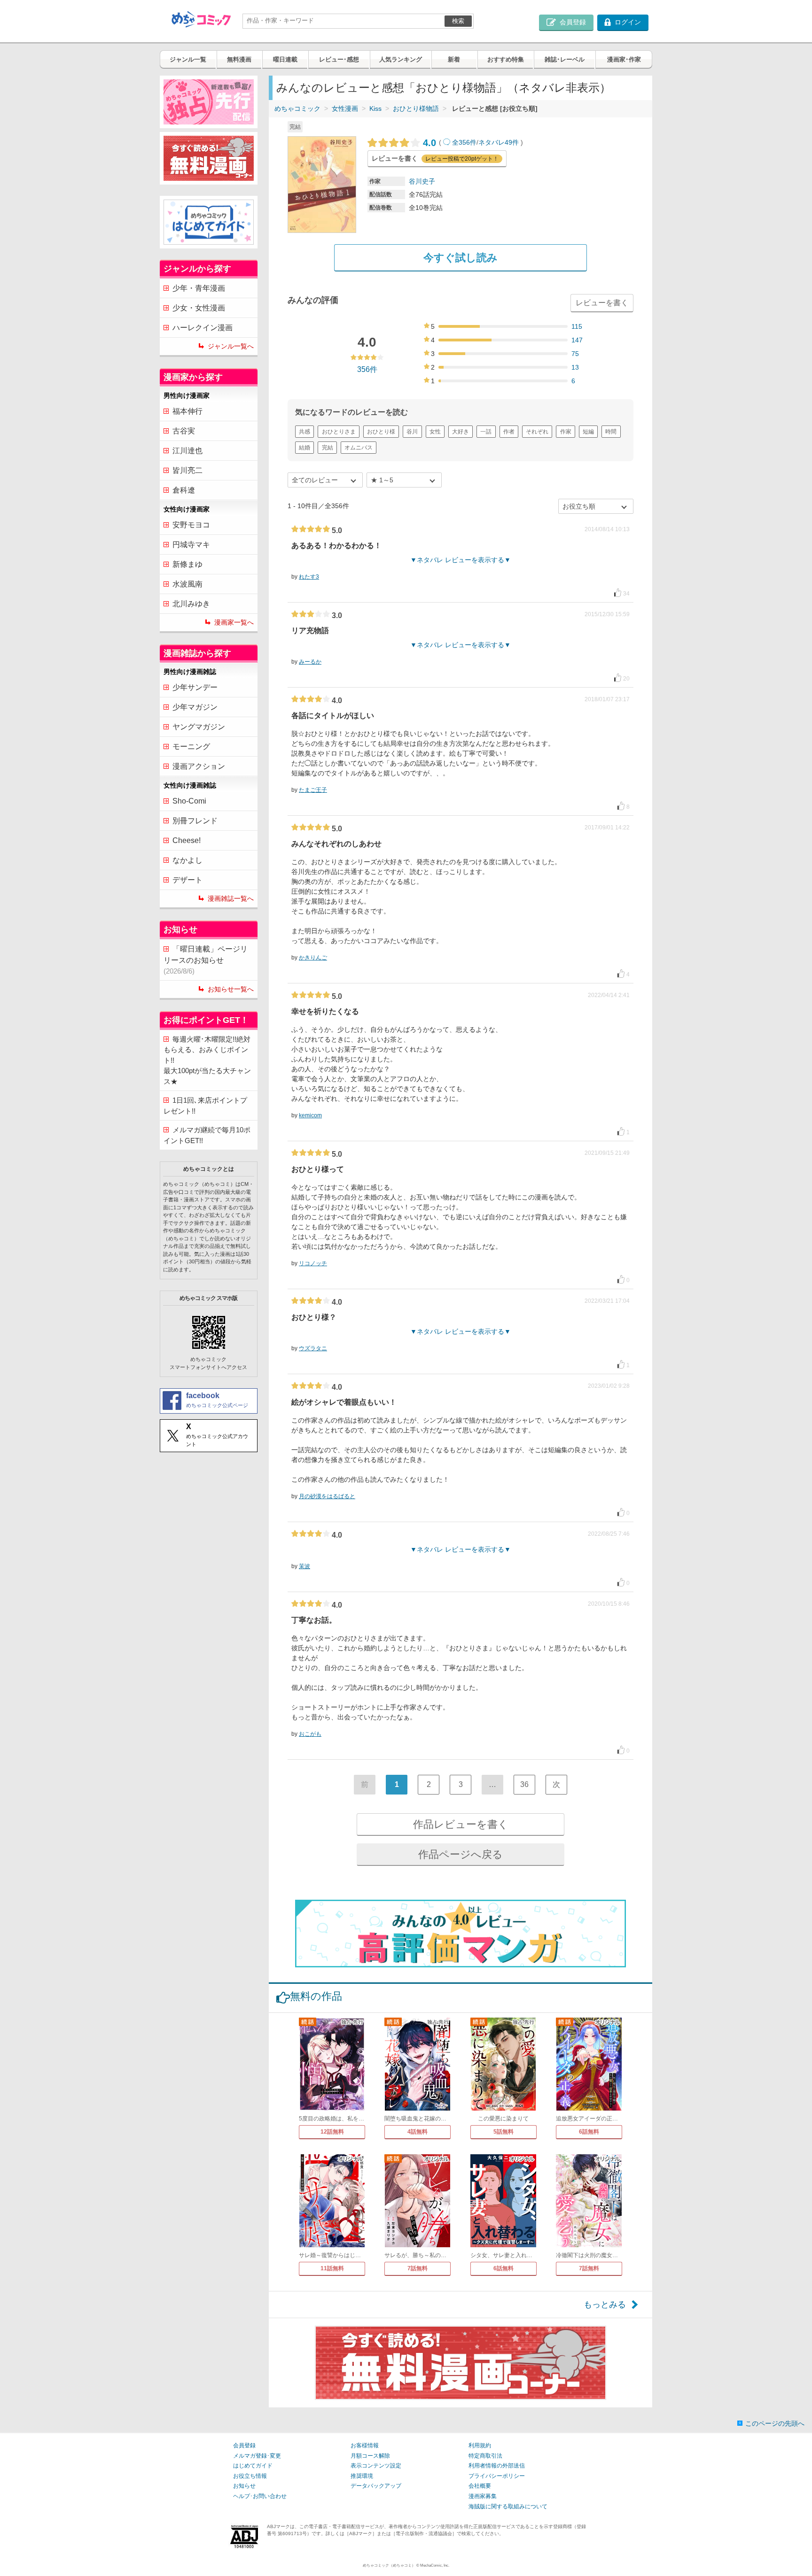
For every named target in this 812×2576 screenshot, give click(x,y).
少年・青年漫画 (199, 288)
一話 (486, 432)
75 (575, 354)
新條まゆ (187, 564)
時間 (611, 432)
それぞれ (537, 432)
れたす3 (309, 577)
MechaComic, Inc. (435, 2565)
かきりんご (313, 958)
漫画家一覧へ (234, 622)
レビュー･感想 (339, 59)
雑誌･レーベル (565, 59)
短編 (588, 432)
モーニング (191, 746)
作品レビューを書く (461, 1824)
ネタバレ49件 (499, 142)
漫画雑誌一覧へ (231, 898)
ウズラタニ (313, 1348)
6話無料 (589, 2132)
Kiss (375, 108)
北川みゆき (191, 604)
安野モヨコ (191, 525)
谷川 (412, 432)
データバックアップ (376, 2486)
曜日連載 (285, 59)
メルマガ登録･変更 (257, 2456)
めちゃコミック (297, 108)
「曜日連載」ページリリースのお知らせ (206, 960)
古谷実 (184, 431)
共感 (304, 432)
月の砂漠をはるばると (327, 1496)
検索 (458, 21)
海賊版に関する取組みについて (508, 2506)
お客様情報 (365, 2445)
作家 (566, 432)
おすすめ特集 (506, 59)
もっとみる (605, 2305)
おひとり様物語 (416, 108)
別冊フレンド (195, 821)
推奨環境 (362, 2476)
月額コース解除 (370, 2456)
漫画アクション (199, 766)
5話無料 (504, 2132)
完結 (328, 448)
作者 (509, 432)
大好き (461, 432)
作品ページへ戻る (461, 1854)
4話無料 (418, 2132)
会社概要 (480, 2486)
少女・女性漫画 (199, 308)
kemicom (310, 1115)
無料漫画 (239, 59)
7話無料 (418, 2268)
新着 (454, 59)
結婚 (304, 448)
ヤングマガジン (199, 727)
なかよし (187, 860)
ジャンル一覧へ (231, 346)
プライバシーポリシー (497, 2476)
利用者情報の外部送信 (497, 2466)
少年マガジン (195, 707)
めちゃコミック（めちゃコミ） (389, 2565)
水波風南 (187, 584)
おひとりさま (339, 432)
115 (577, 326)
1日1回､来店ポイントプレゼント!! (205, 1106)
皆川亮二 (187, 470)
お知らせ (244, 2486)
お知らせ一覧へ (231, 989)
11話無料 (332, 2268)
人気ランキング (401, 59)
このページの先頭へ (775, 2423)
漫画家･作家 (624, 59)
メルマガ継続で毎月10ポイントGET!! (207, 1135)
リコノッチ (313, 1263)
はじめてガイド (253, 2466)
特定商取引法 (485, 2456)
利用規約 (480, 2445)
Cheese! (187, 840)
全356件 (464, 142)
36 (524, 1784)
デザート (187, 880)
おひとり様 (381, 432)
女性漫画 (345, 108)
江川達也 (187, 451)
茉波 (304, 1566)
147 (577, 340)
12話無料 (332, 2132)
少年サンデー (195, 687)
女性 (435, 432)
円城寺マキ (191, 545)
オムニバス (359, 448)
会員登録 (244, 2445)
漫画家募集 (483, 2496)
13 (575, 367)
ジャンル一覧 (188, 59)
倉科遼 (184, 490)
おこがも (310, 1734)
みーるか (310, 662)
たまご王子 (313, 790)
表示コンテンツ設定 (376, 2466)
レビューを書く (602, 303)
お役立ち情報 (250, 2476)
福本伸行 (187, 411)
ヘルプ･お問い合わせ (260, 2496)
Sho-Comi (189, 801)
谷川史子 (422, 181)
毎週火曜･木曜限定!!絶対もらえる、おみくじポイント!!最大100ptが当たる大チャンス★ (207, 1060)
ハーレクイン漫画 (203, 328)
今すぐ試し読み (461, 258)
